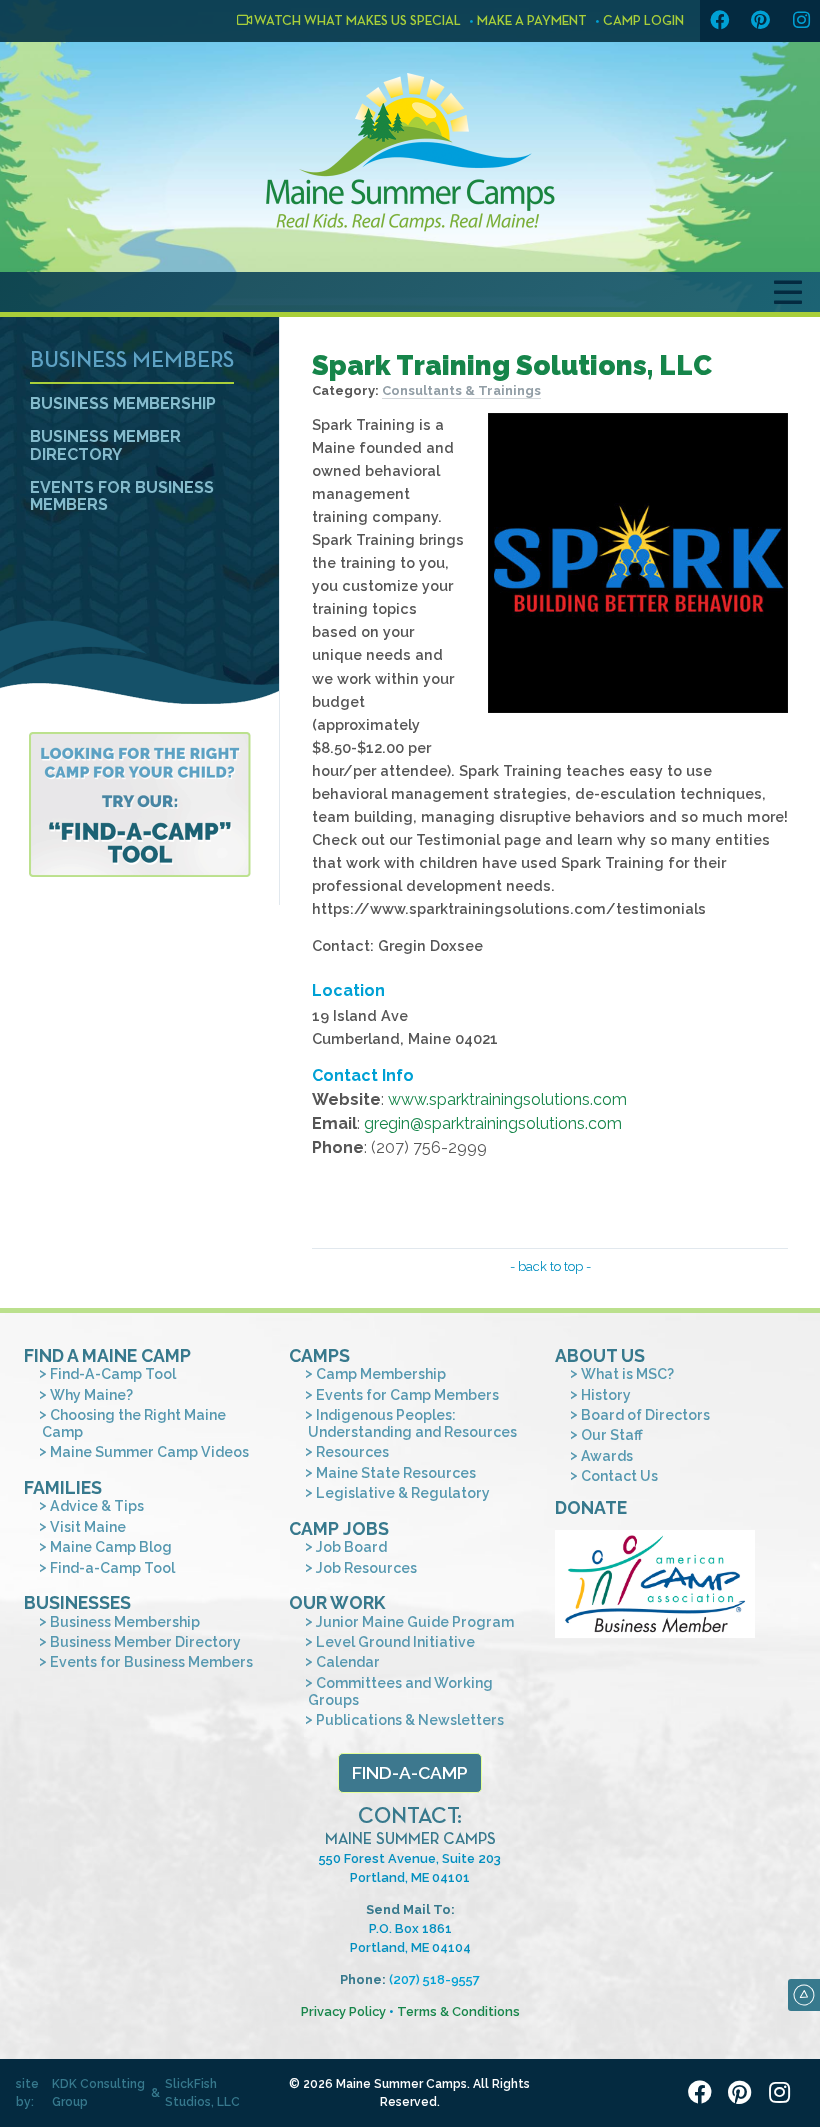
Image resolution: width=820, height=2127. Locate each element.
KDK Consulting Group (98, 2093)
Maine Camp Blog (111, 1547)
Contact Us (619, 1476)
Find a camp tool (139, 804)
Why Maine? (91, 1395)
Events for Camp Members (407, 1395)
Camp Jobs (339, 1528)
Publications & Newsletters (410, 1720)
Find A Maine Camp (107, 1355)
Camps (319, 1355)
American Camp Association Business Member (655, 1584)
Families (63, 1487)
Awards (607, 1456)
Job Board (351, 1547)
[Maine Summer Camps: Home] (410, 152)
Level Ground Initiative (395, 1642)
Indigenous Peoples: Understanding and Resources (412, 1423)
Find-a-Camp (410, 1772)
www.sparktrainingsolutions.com (507, 1099)
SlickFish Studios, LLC (202, 2093)
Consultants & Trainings (461, 390)
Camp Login (643, 21)
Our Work (337, 1602)
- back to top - (550, 1266)
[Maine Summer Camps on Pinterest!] (760, 21)
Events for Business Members (122, 496)
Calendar (348, 1662)
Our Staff (612, 1435)
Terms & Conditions (458, 2011)
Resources (352, 1452)
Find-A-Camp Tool (113, 1374)
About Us (600, 1355)
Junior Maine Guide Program (415, 1622)
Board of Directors (645, 1415)
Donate (591, 1507)
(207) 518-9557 (434, 1979)
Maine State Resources (396, 1473)
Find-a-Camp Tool (112, 1568)
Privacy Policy (343, 2011)
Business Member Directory (105, 445)
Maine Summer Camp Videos (149, 1452)
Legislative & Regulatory (403, 1493)
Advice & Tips (97, 1506)
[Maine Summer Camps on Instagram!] (801, 21)
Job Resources (366, 1568)
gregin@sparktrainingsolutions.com (493, 1123)
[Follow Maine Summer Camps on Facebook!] (719, 21)
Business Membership (123, 403)
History (606, 1395)
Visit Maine (88, 1527)
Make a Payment (532, 21)
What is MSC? (627, 1374)
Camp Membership (381, 1374)
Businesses (77, 1602)
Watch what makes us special (356, 21)
